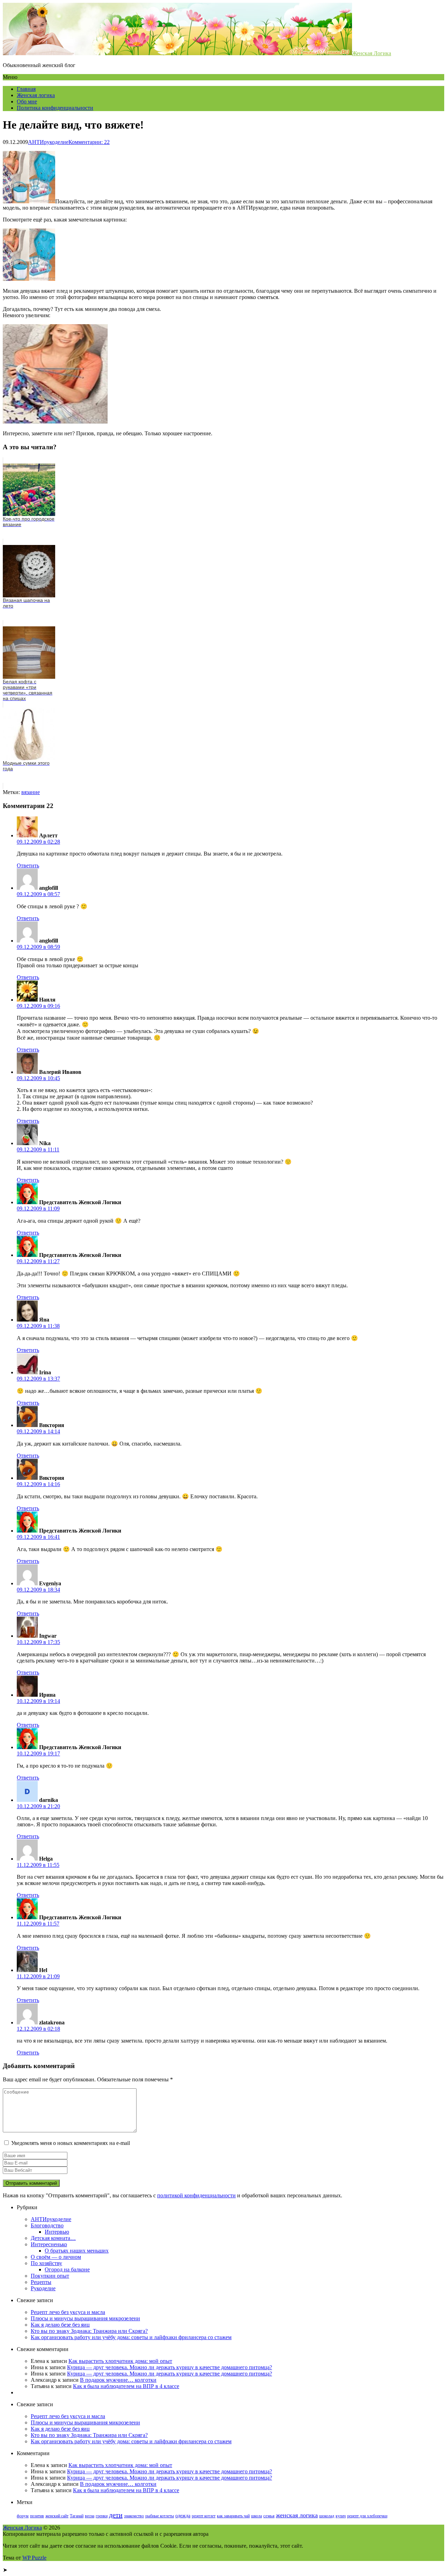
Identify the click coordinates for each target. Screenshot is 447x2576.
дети (116, 2515)
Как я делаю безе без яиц (60, 2325)
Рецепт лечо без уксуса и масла (68, 2312)
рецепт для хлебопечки (367, 2516)
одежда (183, 2516)
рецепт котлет (204, 2516)
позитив (37, 2516)
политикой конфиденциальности (196, 2195)
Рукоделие (43, 2288)
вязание (31, 792)
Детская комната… (53, 2238)
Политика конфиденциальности (55, 108)
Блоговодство (47, 2225)
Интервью (57, 2232)
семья (269, 2516)
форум (23, 2516)
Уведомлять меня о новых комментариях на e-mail (71, 2143)
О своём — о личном (56, 2257)
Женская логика (36, 95)
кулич (341, 2516)
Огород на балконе (67, 2269)
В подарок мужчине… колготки (118, 2380)
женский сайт (57, 2516)
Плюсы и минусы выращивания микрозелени (85, 2318)
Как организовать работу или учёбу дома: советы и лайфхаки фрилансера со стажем (131, 2337)
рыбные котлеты (160, 2516)
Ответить (28, 865)
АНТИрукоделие (48, 142)
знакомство (134, 2516)
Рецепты (41, 2282)
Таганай (77, 2516)
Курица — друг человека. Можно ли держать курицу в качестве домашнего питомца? (170, 2367)
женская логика (297, 2515)
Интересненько (49, 2244)
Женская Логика (372, 53)
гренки (102, 2516)
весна (90, 2516)
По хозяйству (46, 2263)
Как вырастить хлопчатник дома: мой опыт (120, 2361)
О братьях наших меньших (77, 2251)
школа (257, 2516)
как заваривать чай (233, 2516)
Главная (26, 89)
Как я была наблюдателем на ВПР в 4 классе (126, 2386)
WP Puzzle (34, 2558)
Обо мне (27, 101)
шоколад (327, 2516)
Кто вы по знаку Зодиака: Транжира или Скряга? (89, 2331)
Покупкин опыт (50, 2276)
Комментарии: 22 (89, 142)
